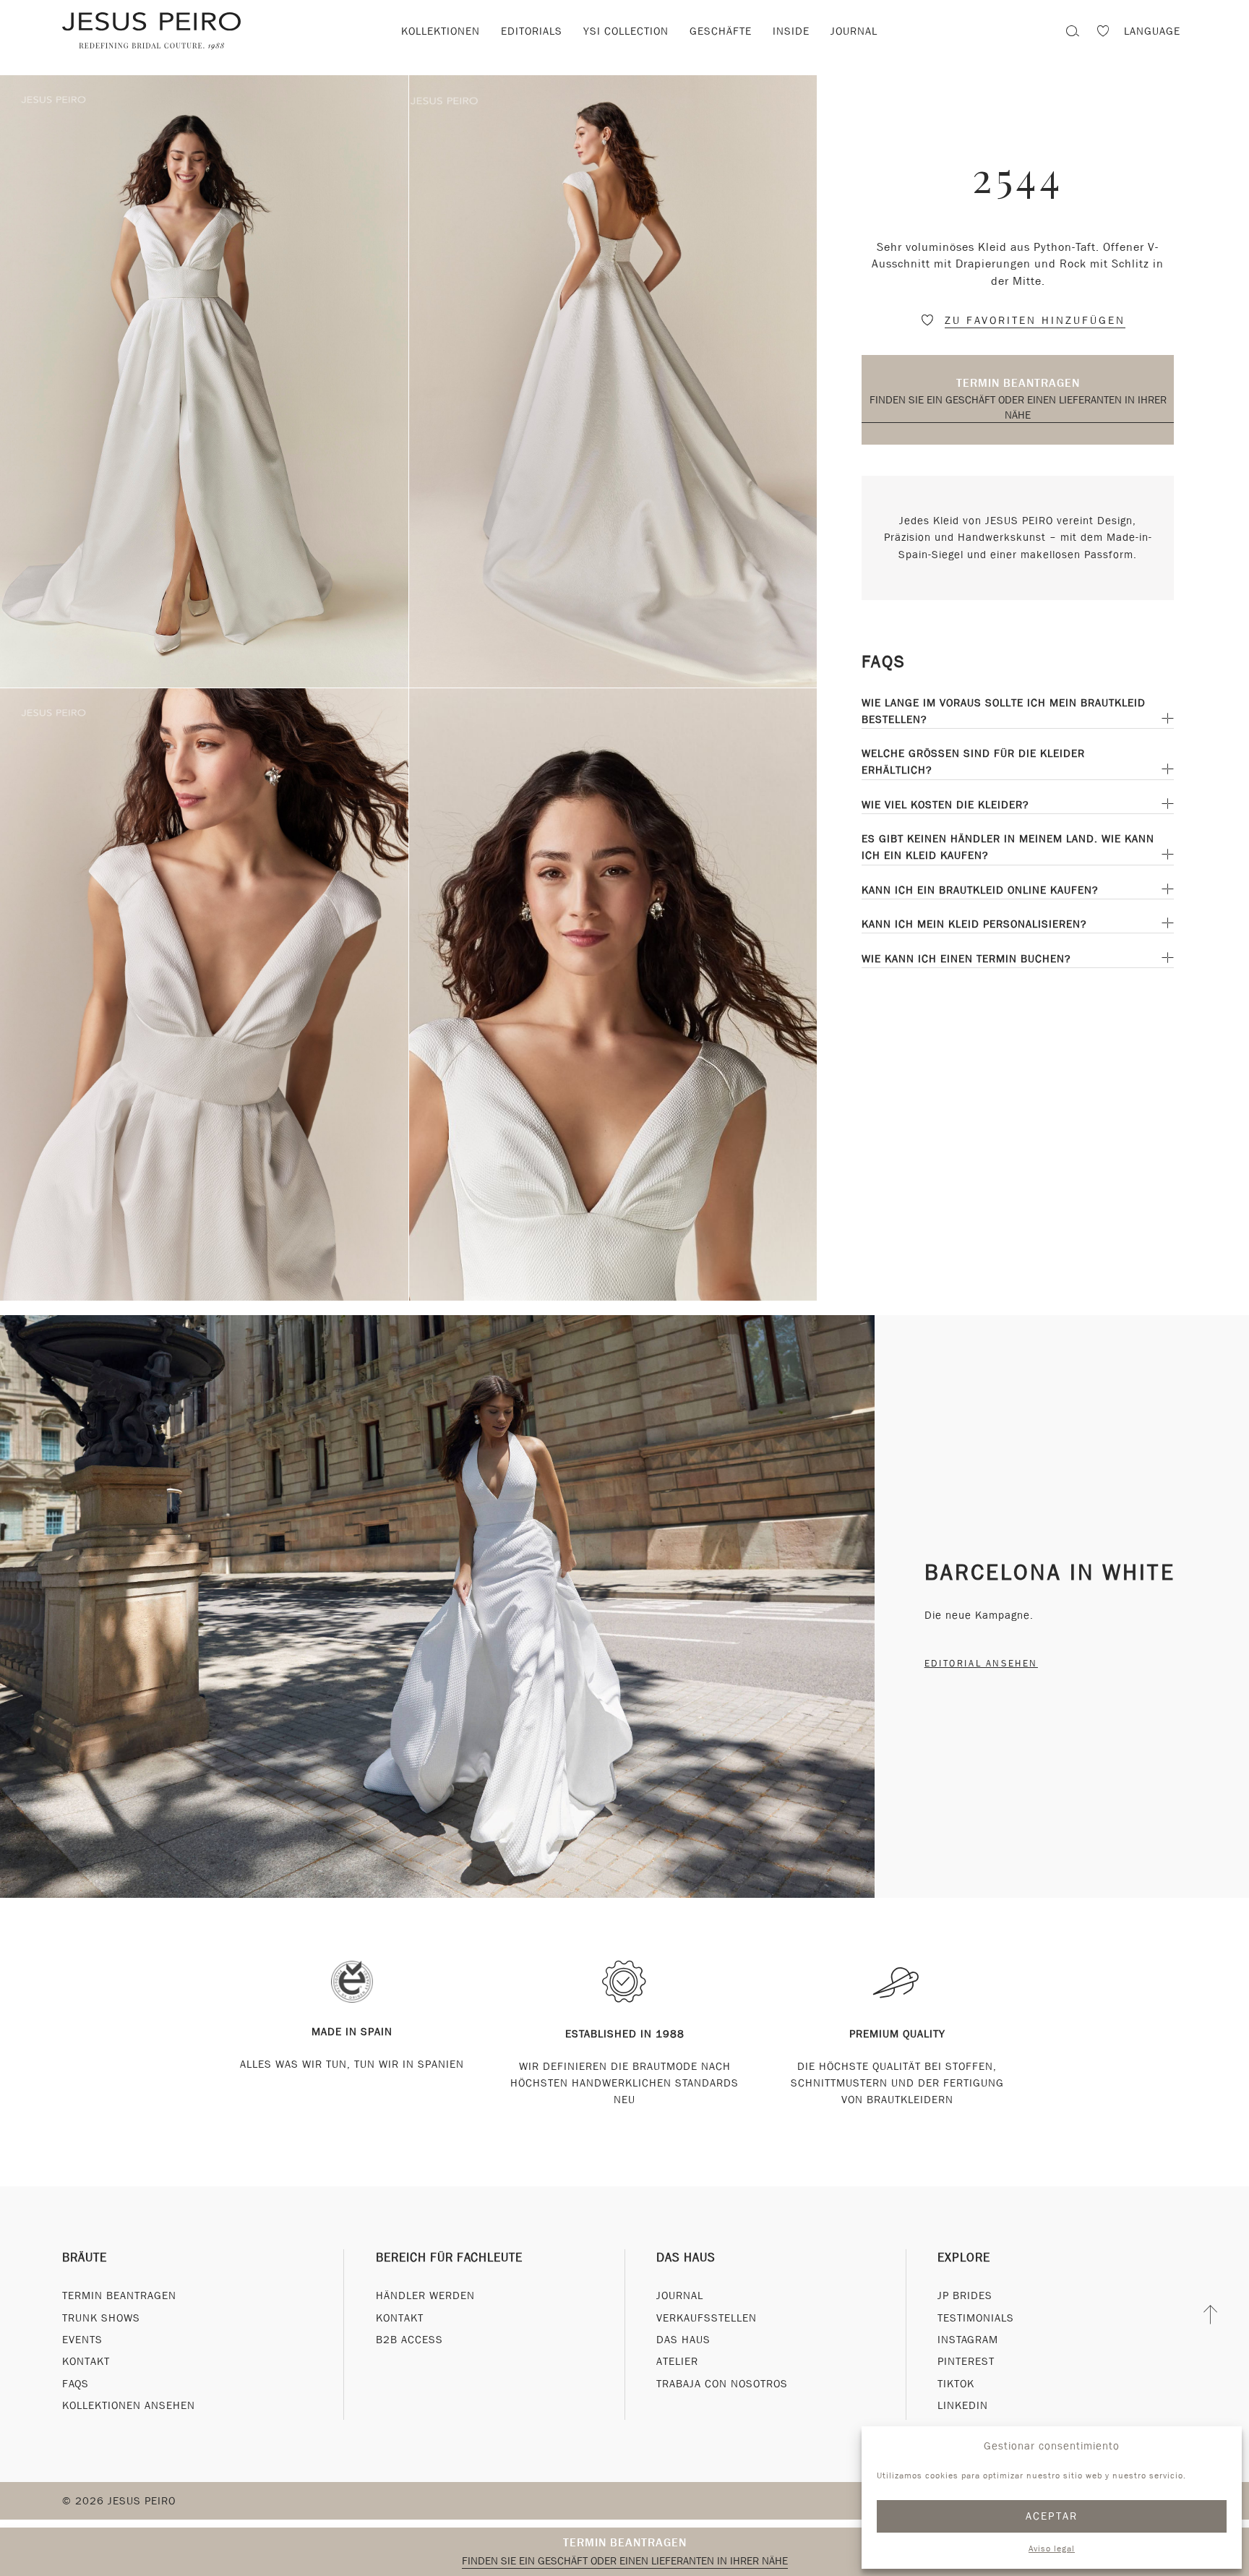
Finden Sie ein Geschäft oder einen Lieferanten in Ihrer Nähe (1018, 407)
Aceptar (1052, 2516)
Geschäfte (721, 31)
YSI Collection (626, 31)
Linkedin (963, 2405)
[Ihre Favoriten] (1103, 33)
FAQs (76, 2384)
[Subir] (1211, 2314)
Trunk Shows (101, 2318)
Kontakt (86, 2361)
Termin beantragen (1018, 383)
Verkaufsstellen (707, 2318)
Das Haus (686, 2258)
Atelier (677, 2361)
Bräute (85, 2258)
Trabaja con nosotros (722, 2384)
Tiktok (956, 2384)
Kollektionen (441, 31)
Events (82, 2340)
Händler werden (425, 2295)
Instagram (968, 2340)
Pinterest (966, 2361)
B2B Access (409, 2340)
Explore (964, 2258)
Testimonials (976, 2318)
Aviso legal (1052, 2549)
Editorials (532, 31)
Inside (791, 31)
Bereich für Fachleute (449, 2258)
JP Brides (965, 2295)
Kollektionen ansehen (129, 2405)
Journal (854, 31)
